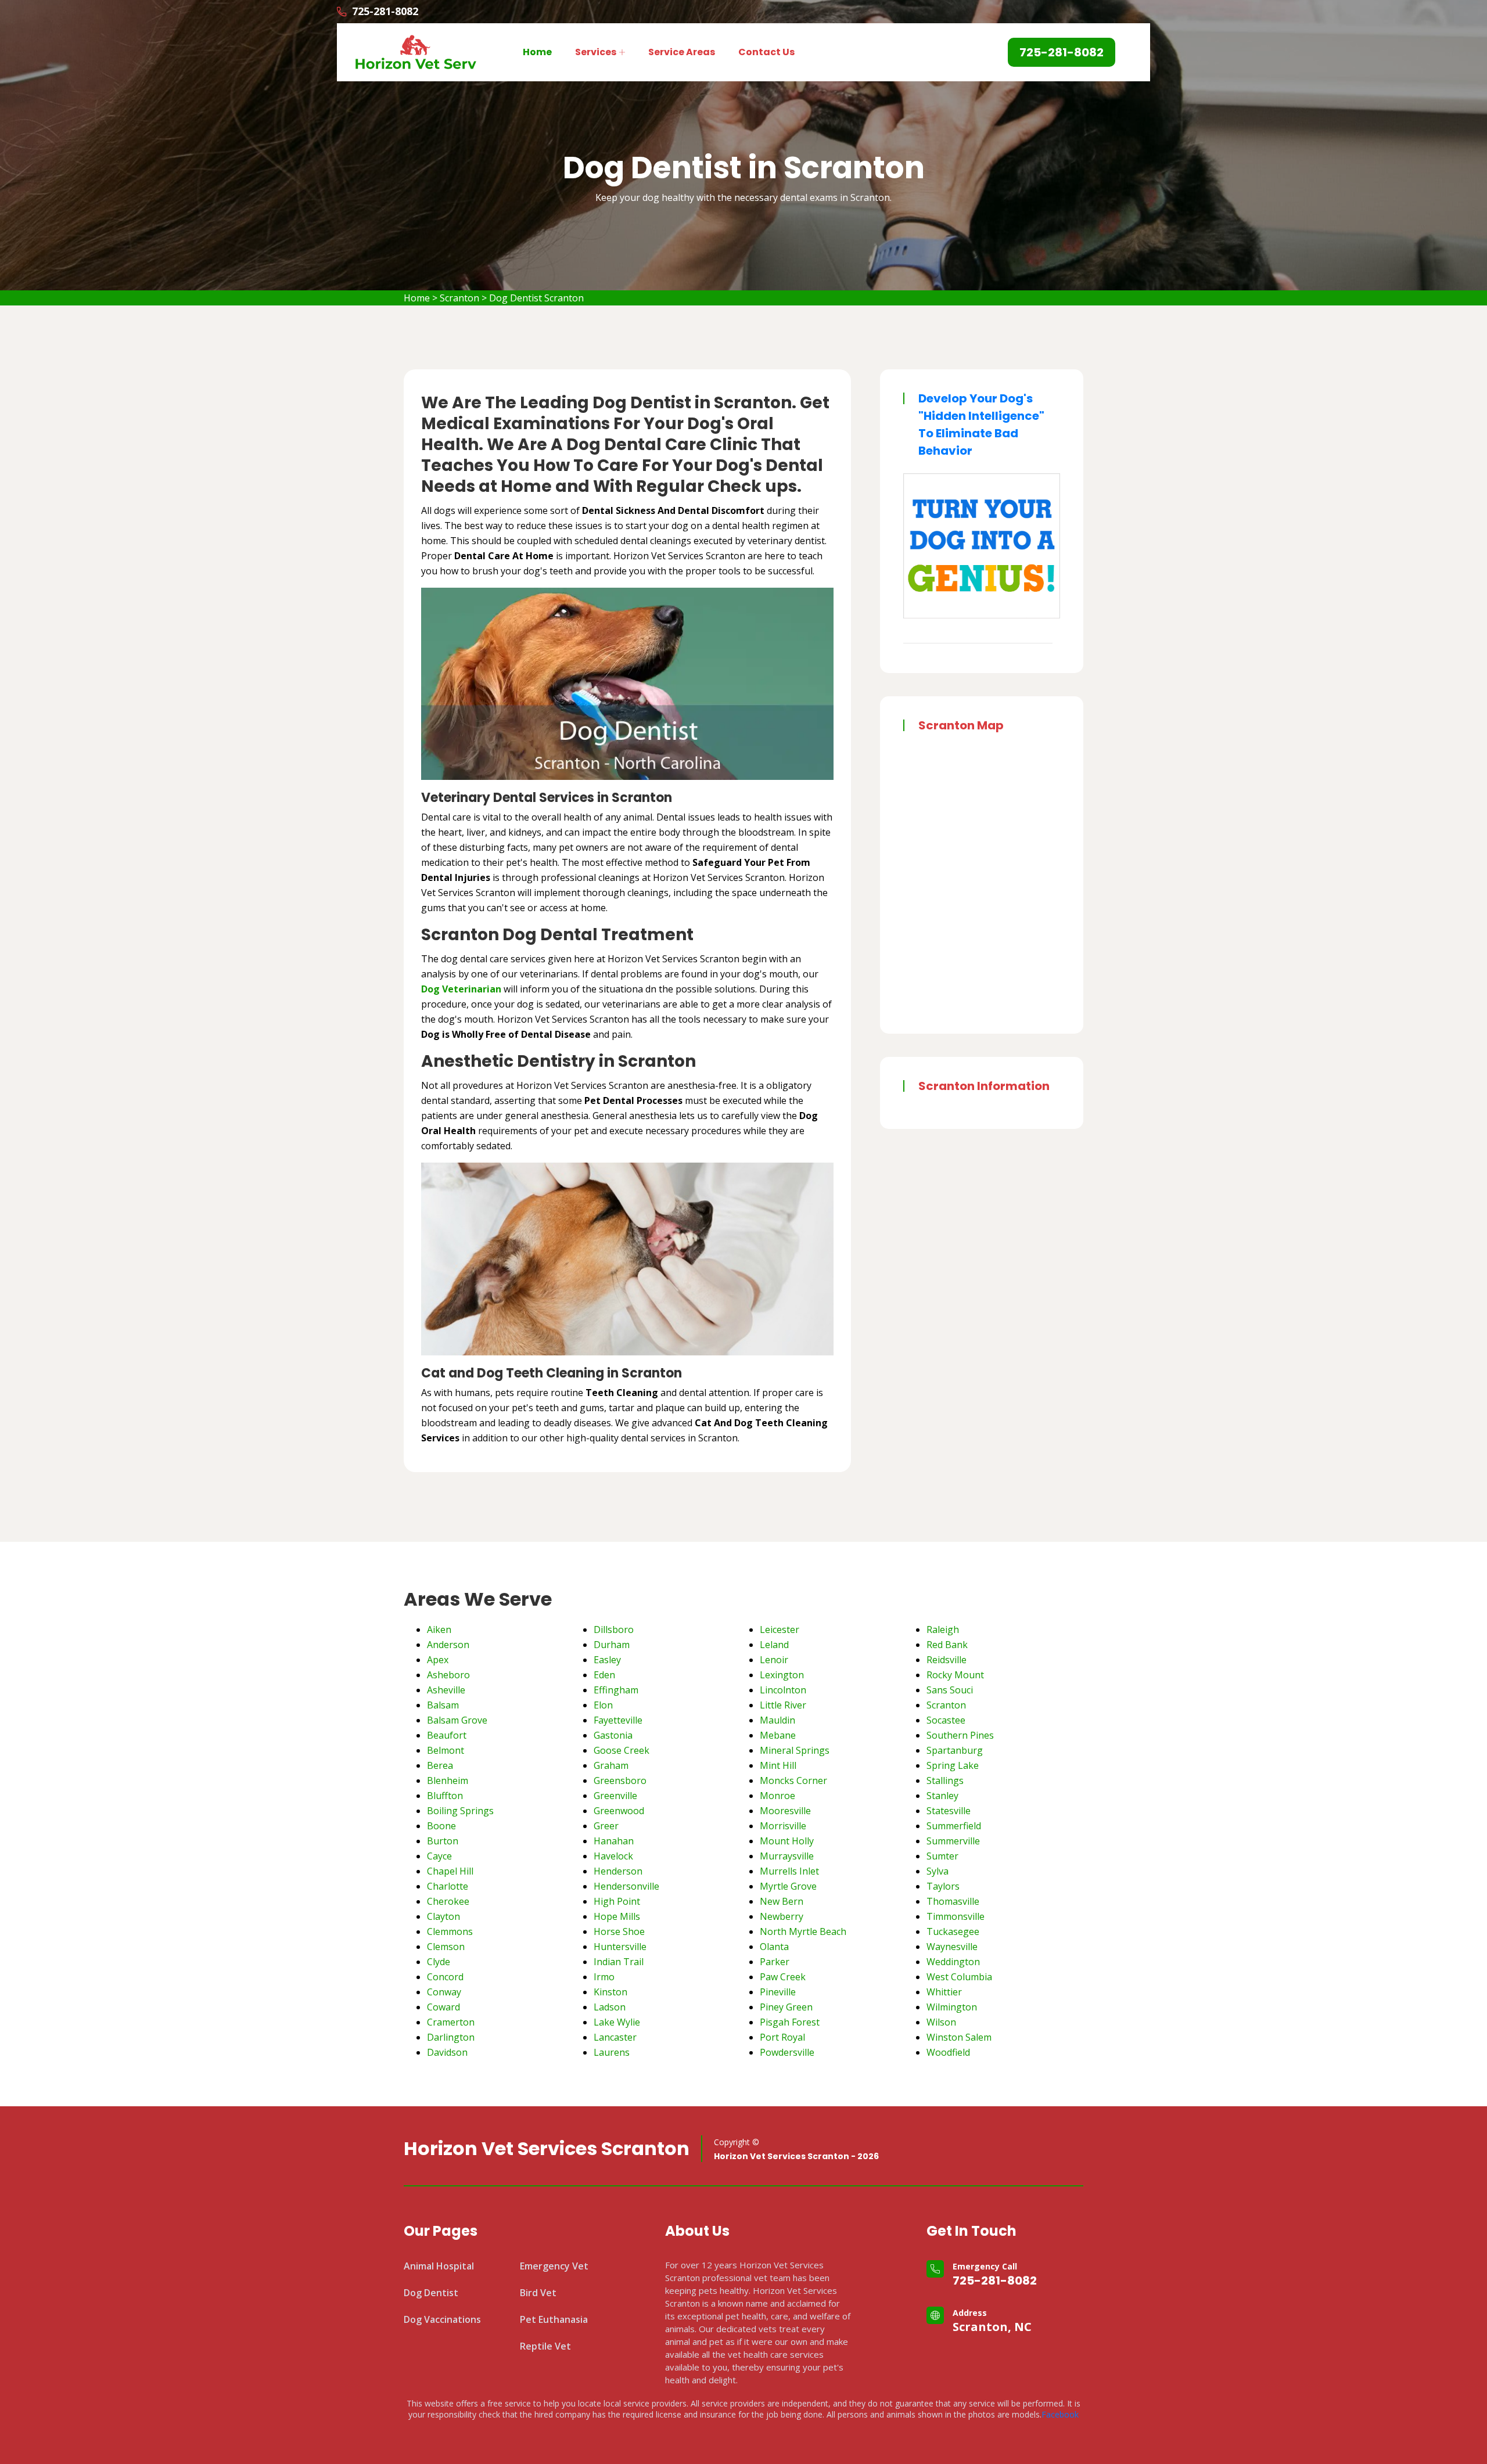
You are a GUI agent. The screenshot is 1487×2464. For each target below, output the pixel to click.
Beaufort (447, 1735)
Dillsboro (614, 1630)
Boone (441, 1826)
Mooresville (785, 1811)
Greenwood (619, 1811)
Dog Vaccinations (442, 2319)
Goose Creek (622, 1750)
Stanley (942, 1796)
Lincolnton (783, 1690)
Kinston (610, 1992)
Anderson (448, 1645)
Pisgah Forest (790, 2022)
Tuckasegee (953, 1931)
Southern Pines (960, 1735)
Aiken (439, 1630)
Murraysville (787, 1856)
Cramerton (451, 2022)
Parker (775, 1962)
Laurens (612, 2052)
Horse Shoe (619, 1931)
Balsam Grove (457, 1720)
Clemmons (450, 1931)
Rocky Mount (955, 1675)
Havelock (613, 1856)
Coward (443, 2007)
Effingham (616, 1690)
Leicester (780, 1630)
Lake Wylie (617, 2022)
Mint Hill (778, 1765)
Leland (774, 1645)
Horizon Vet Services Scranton (547, 2149)
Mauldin (777, 1720)
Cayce (439, 1856)
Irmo (604, 1977)
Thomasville (953, 1901)
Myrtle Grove (788, 1886)
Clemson (446, 1947)
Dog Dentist (431, 2293)
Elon (603, 1705)
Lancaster (615, 2037)
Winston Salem (959, 2037)
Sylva (938, 1871)
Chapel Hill (450, 1871)
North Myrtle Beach (803, 1931)
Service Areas (682, 52)
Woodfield (948, 2052)
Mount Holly (787, 1841)
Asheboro (448, 1675)
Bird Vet (538, 2293)
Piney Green (786, 2007)
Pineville (778, 1992)
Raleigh (943, 1630)
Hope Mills (617, 1916)
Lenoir (774, 1660)
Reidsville (947, 1660)
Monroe (777, 1796)
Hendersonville (626, 1886)
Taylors (943, 1886)
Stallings (945, 1780)
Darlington (451, 2037)
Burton (443, 1841)
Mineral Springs (795, 1750)
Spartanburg (955, 1750)
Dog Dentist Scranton (536, 298)
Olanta (774, 1947)
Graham (611, 1765)
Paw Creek (783, 1977)
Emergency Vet (554, 2266)
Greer (606, 1826)
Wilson (941, 2022)
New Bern (782, 1901)
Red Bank (947, 1645)
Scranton (459, 298)
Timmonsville (956, 1916)
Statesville (949, 1811)
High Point (617, 1901)
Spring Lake (953, 1765)
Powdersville (787, 2052)
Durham (612, 1645)
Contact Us (766, 52)
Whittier (944, 1992)
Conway (444, 1992)
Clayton (443, 1916)
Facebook (1060, 2414)
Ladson (610, 2007)
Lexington (782, 1675)
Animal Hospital (439, 2266)
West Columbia (959, 1977)
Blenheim (448, 1780)
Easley (607, 1660)
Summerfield (954, 1826)
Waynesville (952, 1947)
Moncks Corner (793, 1780)
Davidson (447, 2052)
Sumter (942, 1856)
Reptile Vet (545, 2346)
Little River (783, 1705)
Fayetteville (618, 1720)
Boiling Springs (460, 1811)
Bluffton (445, 1796)
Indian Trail (619, 1962)
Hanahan (614, 1841)
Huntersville (620, 1947)
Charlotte (448, 1886)
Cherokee (448, 1901)
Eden (604, 1675)
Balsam (443, 1705)
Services (596, 52)
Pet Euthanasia (554, 2319)
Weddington (953, 1962)
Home (537, 52)
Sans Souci (950, 1690)
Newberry (782, 1916)
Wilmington (952, 2007)
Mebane (778, 1735)
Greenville (615, 1796)
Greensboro (620, 1780)
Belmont (446, 1750)
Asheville (446, 1690)
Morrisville (783, 1826)
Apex (438, 1660)
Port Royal (782, 2037)
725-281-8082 (995, 2280)
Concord (445, 1977)
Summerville (953, 1841)
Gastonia (613, 1735)
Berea (440, 1765)
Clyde (439, 1962)
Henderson (618, 1871)
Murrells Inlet (789, 1871)
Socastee (946, 1720)
